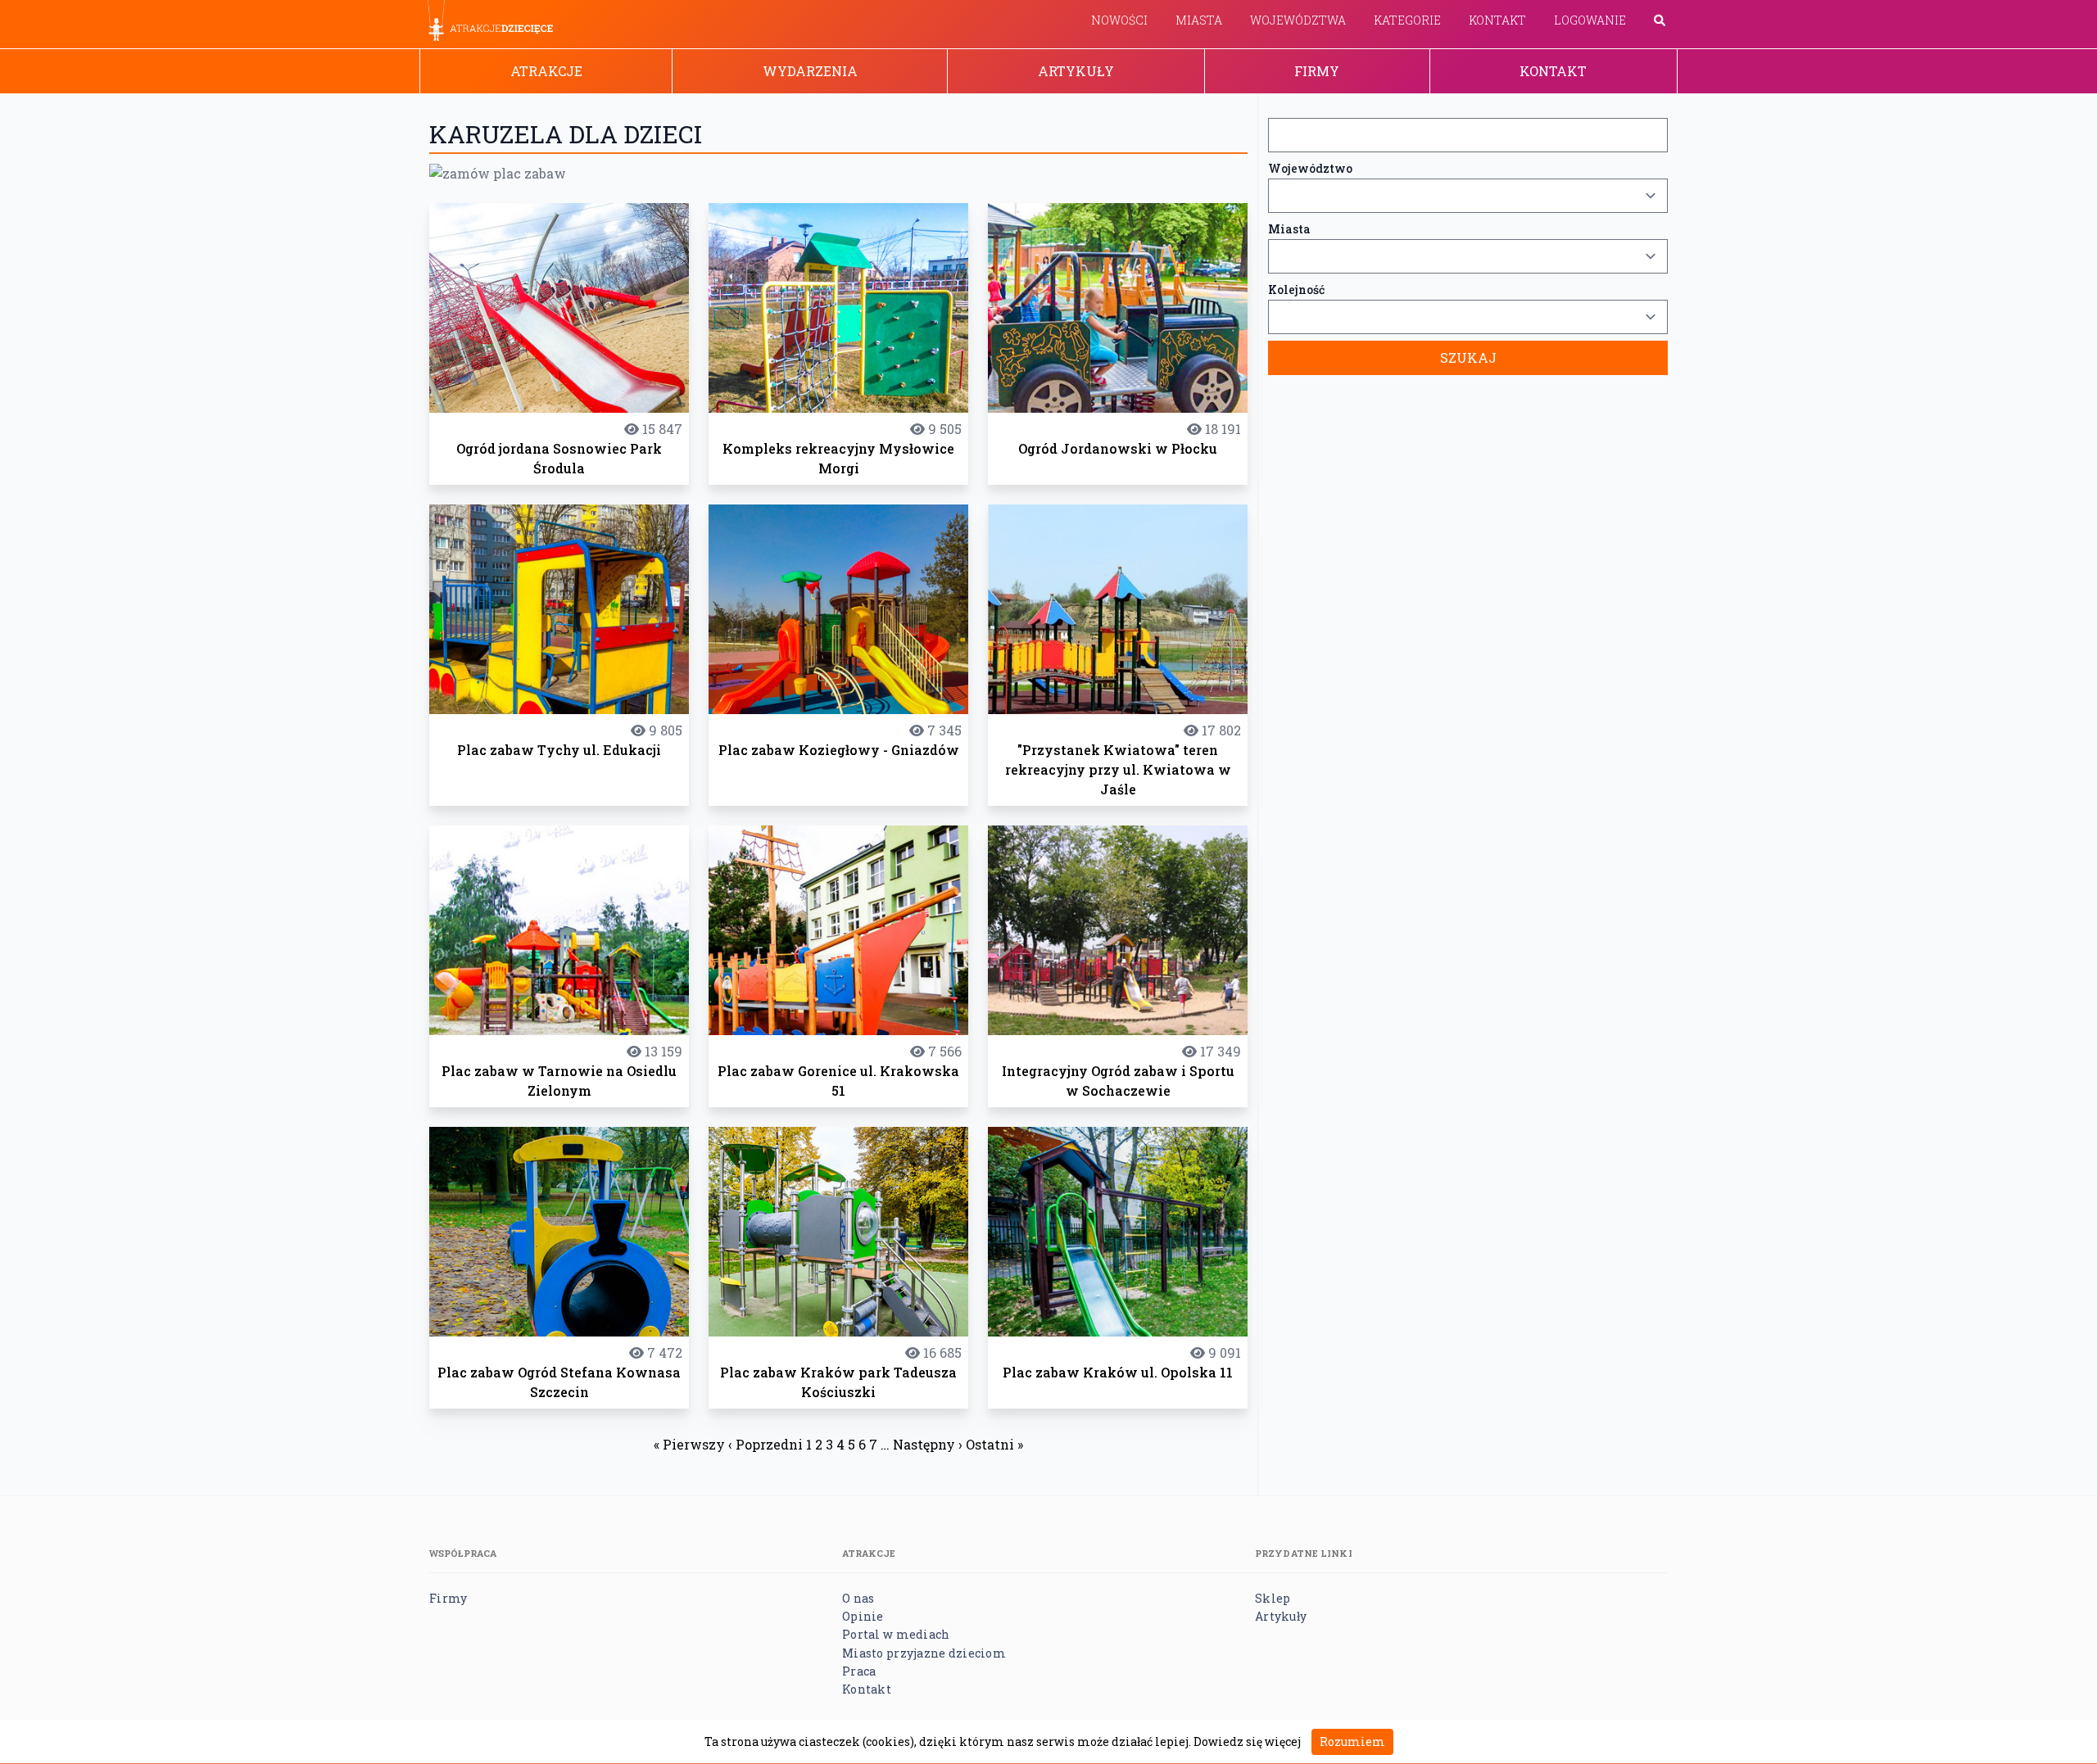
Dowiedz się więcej (1247, 1741)
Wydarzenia (810, 71)
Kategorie (1407, 20)
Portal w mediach (896, 1634)
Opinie (863, 1616)
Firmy (1317, 71)
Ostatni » (994, 1444)
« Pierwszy (689, 1444)
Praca (859, 1671)
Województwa (1298, 20)
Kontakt (1497, 20)
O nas (858, 1598)
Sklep (1273, 1598)
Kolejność (1296, 289)
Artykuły (1076, 71)
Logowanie (1590, 20)
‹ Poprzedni (765, 1444)
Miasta (1199, 20)
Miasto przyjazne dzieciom (924, 1653)
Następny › (928, 1444)
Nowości (1119, 20)
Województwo (1310, 168)
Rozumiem (1352, 1741)
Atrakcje (546, 71)
